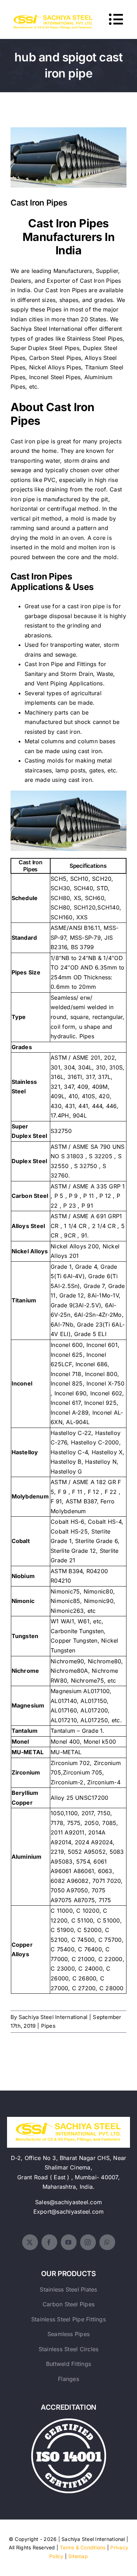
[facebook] (49, 2242)
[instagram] (88, 2242)
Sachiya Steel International (46, 329)
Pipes (48, 2026)
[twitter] (30, 2242)
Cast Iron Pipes (69, 152)
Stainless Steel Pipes (95, 338)
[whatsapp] (107, 2242)
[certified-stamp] (69, 2421)
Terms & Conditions (83, 2547)
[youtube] (69, 2242)
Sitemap (78, 2556)
